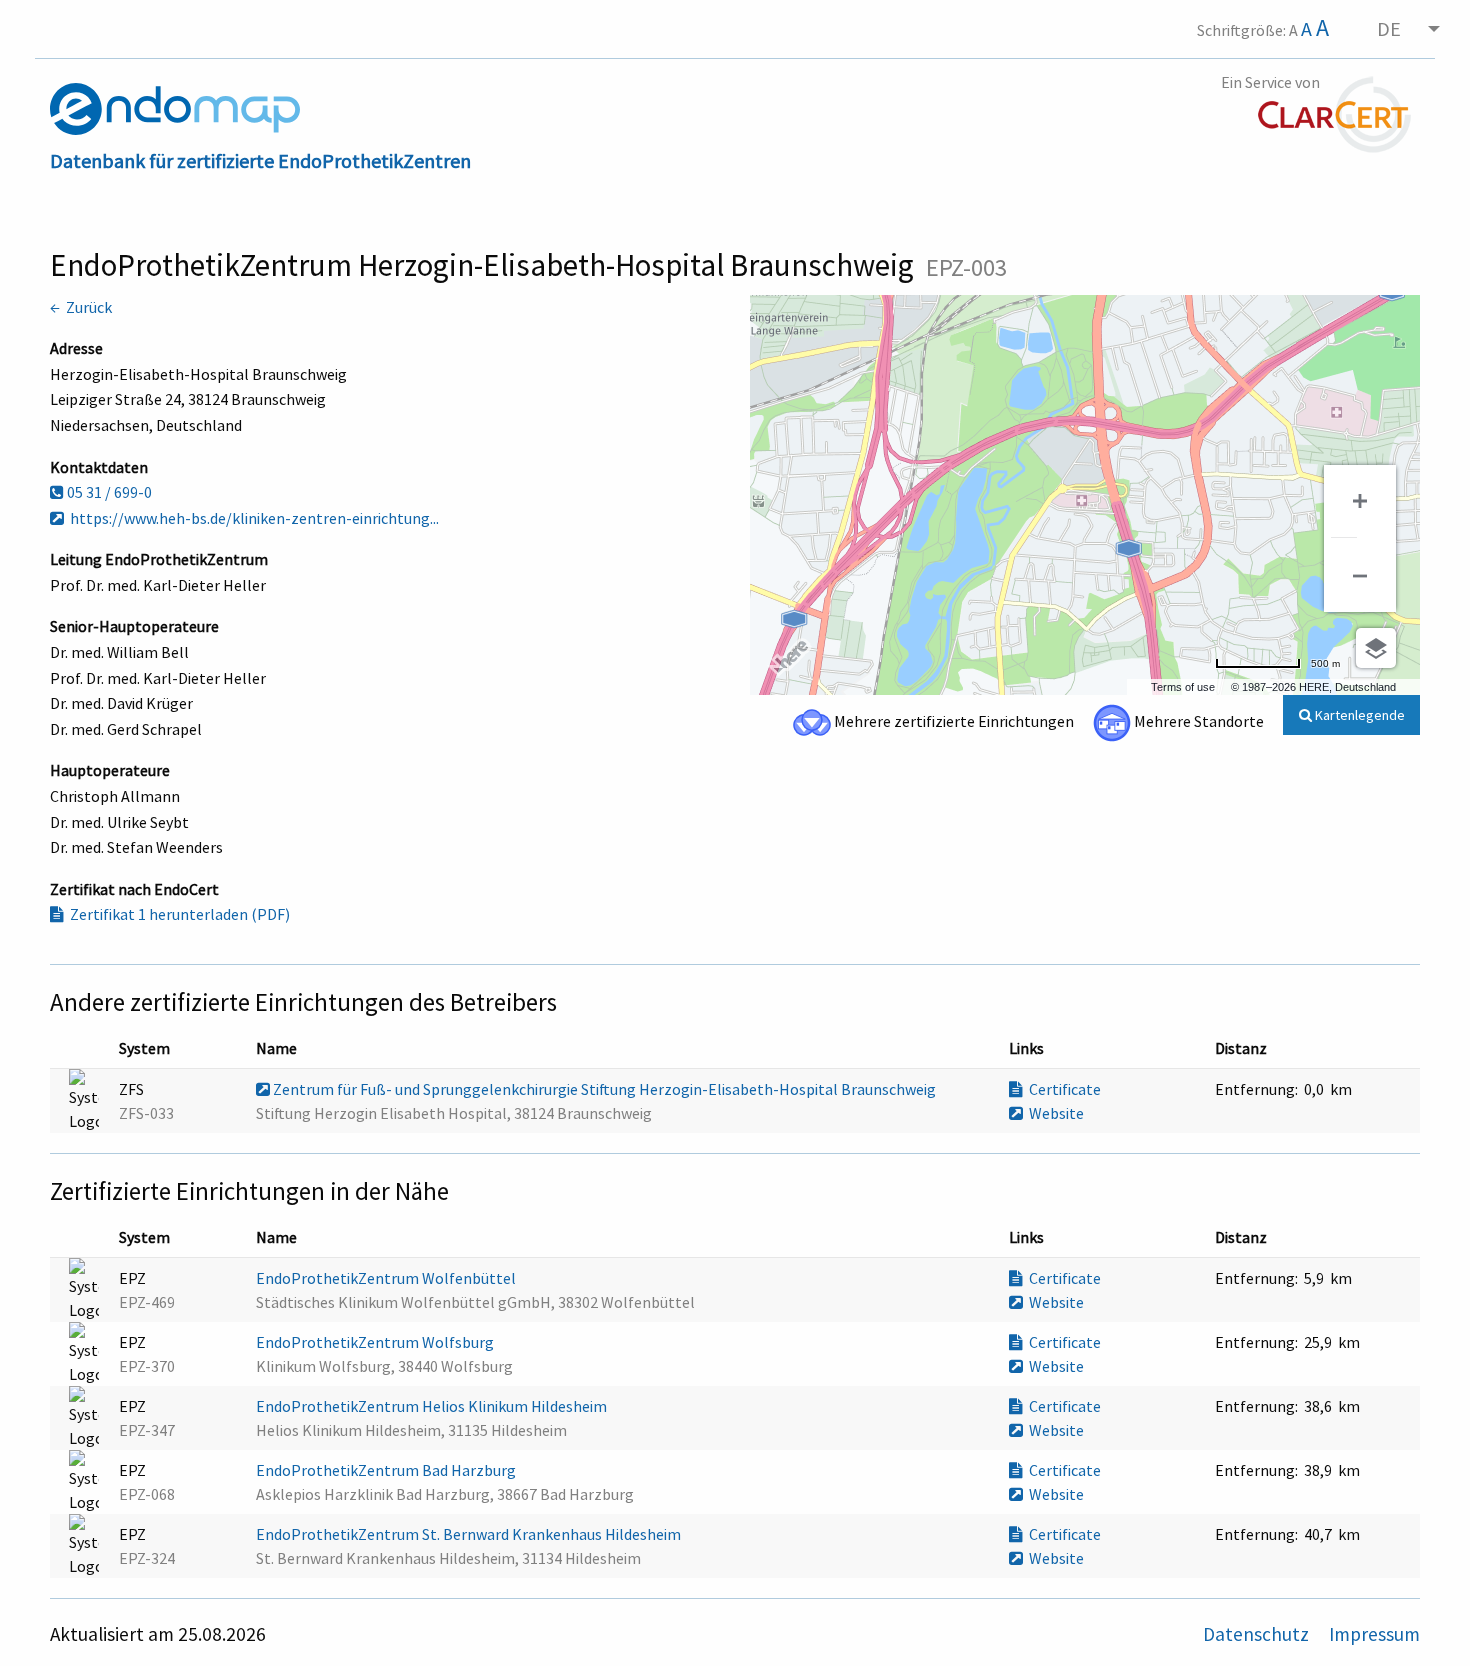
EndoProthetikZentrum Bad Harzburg (387, 1470)
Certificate (1062, 1089)
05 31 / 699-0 (108, 492)
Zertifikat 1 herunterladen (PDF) (177, 914)
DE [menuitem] (1389, 28)
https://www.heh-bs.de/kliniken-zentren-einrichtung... (251, 518)
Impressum (1374, 1634)
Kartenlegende (1358, 715)
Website (1053, 1113)
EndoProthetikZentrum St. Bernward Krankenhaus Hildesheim (470, 1534)
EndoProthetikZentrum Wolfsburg (376, 1342)
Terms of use (1183, 687)
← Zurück (81, 307)
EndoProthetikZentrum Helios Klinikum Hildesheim (433, 1406)
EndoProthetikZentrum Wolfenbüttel (387, 1278)
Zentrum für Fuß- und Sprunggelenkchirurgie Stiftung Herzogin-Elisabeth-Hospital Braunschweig (604, 1089)
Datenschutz (1258, 1634)
